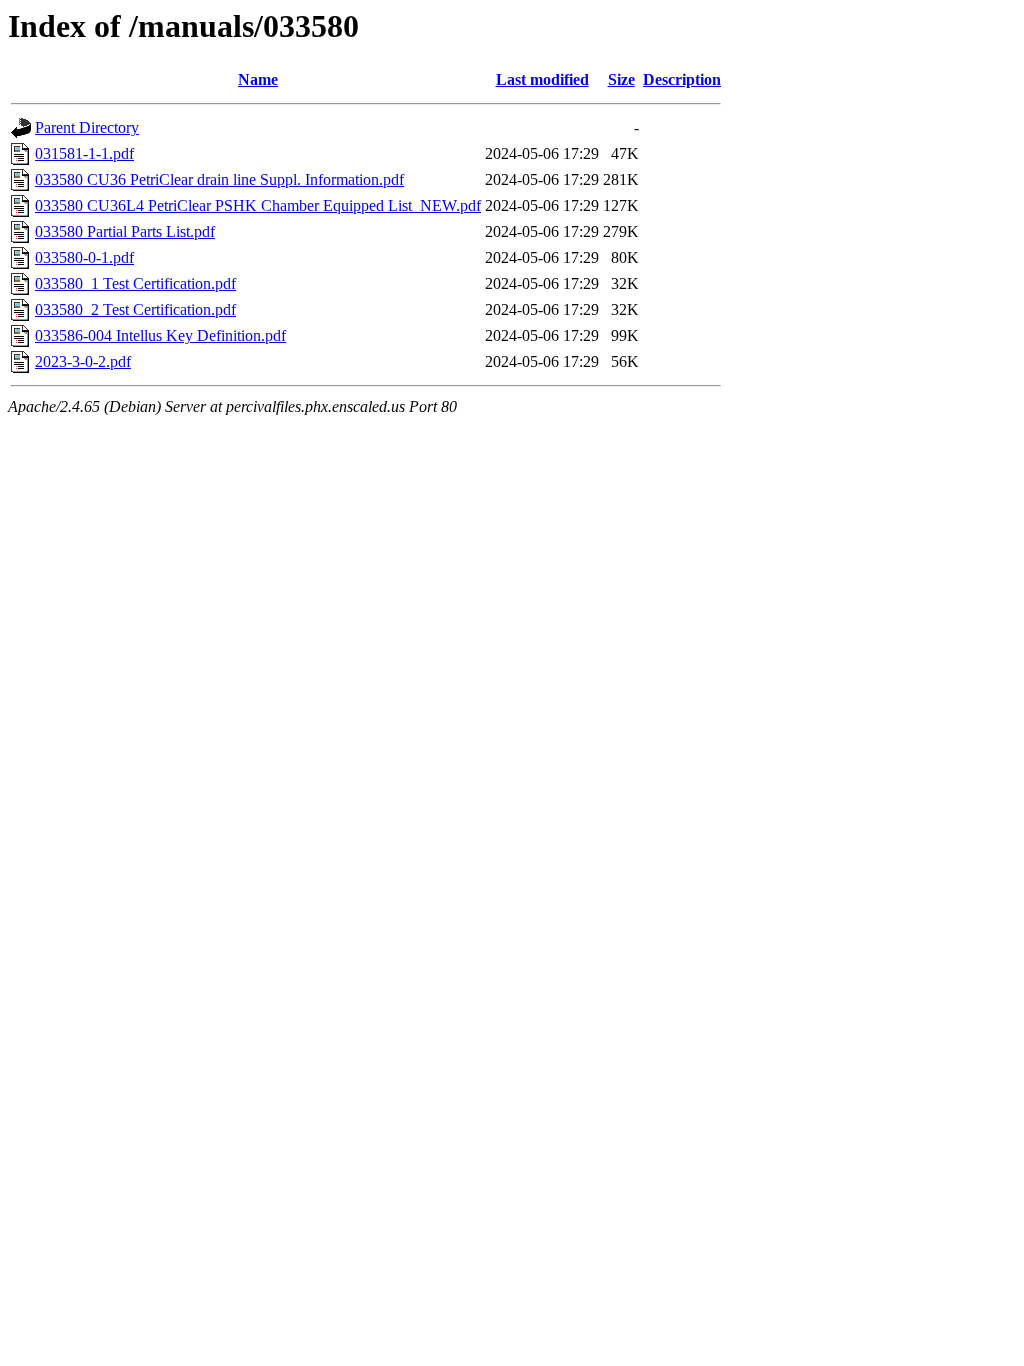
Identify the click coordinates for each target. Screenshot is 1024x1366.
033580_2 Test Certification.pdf (135, 309)
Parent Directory (87, 127)
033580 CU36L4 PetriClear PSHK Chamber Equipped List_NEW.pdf (258, 205)
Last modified (542, 79)
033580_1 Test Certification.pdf (135, 283)
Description (682, 79)
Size (621, 79)
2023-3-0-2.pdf (83, 361)
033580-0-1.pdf (84, 257)
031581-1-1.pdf (84, 153)
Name (258, 79)
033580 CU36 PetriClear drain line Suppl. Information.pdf (219, 179)
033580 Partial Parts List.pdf (125, 231)
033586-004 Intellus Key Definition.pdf (160, 335)
